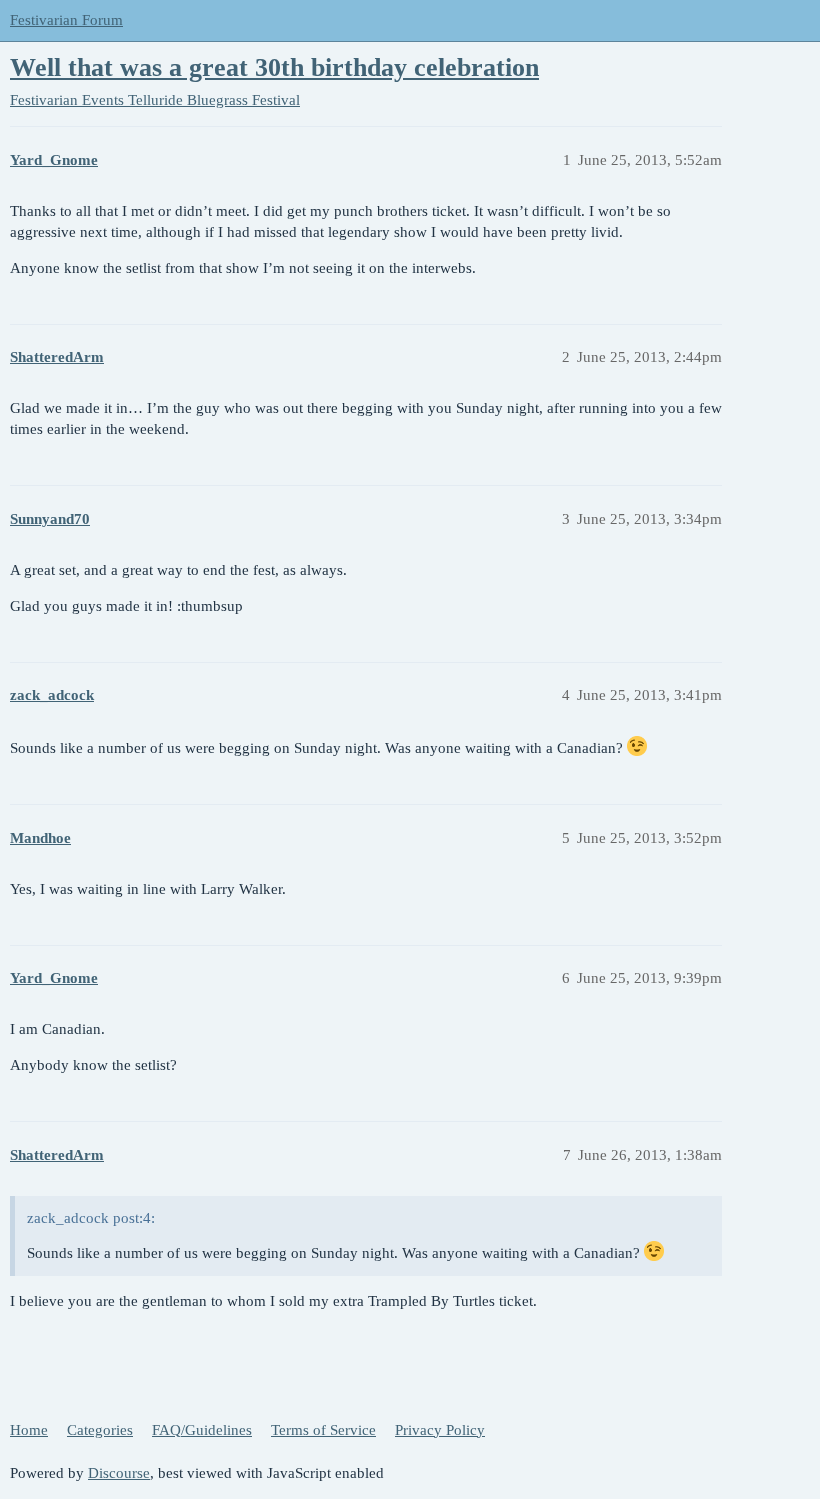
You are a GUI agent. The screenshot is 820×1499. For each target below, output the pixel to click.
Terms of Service (323, 1430)
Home (29, 1430)
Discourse (119, 1473)
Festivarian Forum (66, 20)
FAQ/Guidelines (202, 1430)
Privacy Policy (440, 1430)
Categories (100, 1430)
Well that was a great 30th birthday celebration (274, 67)
